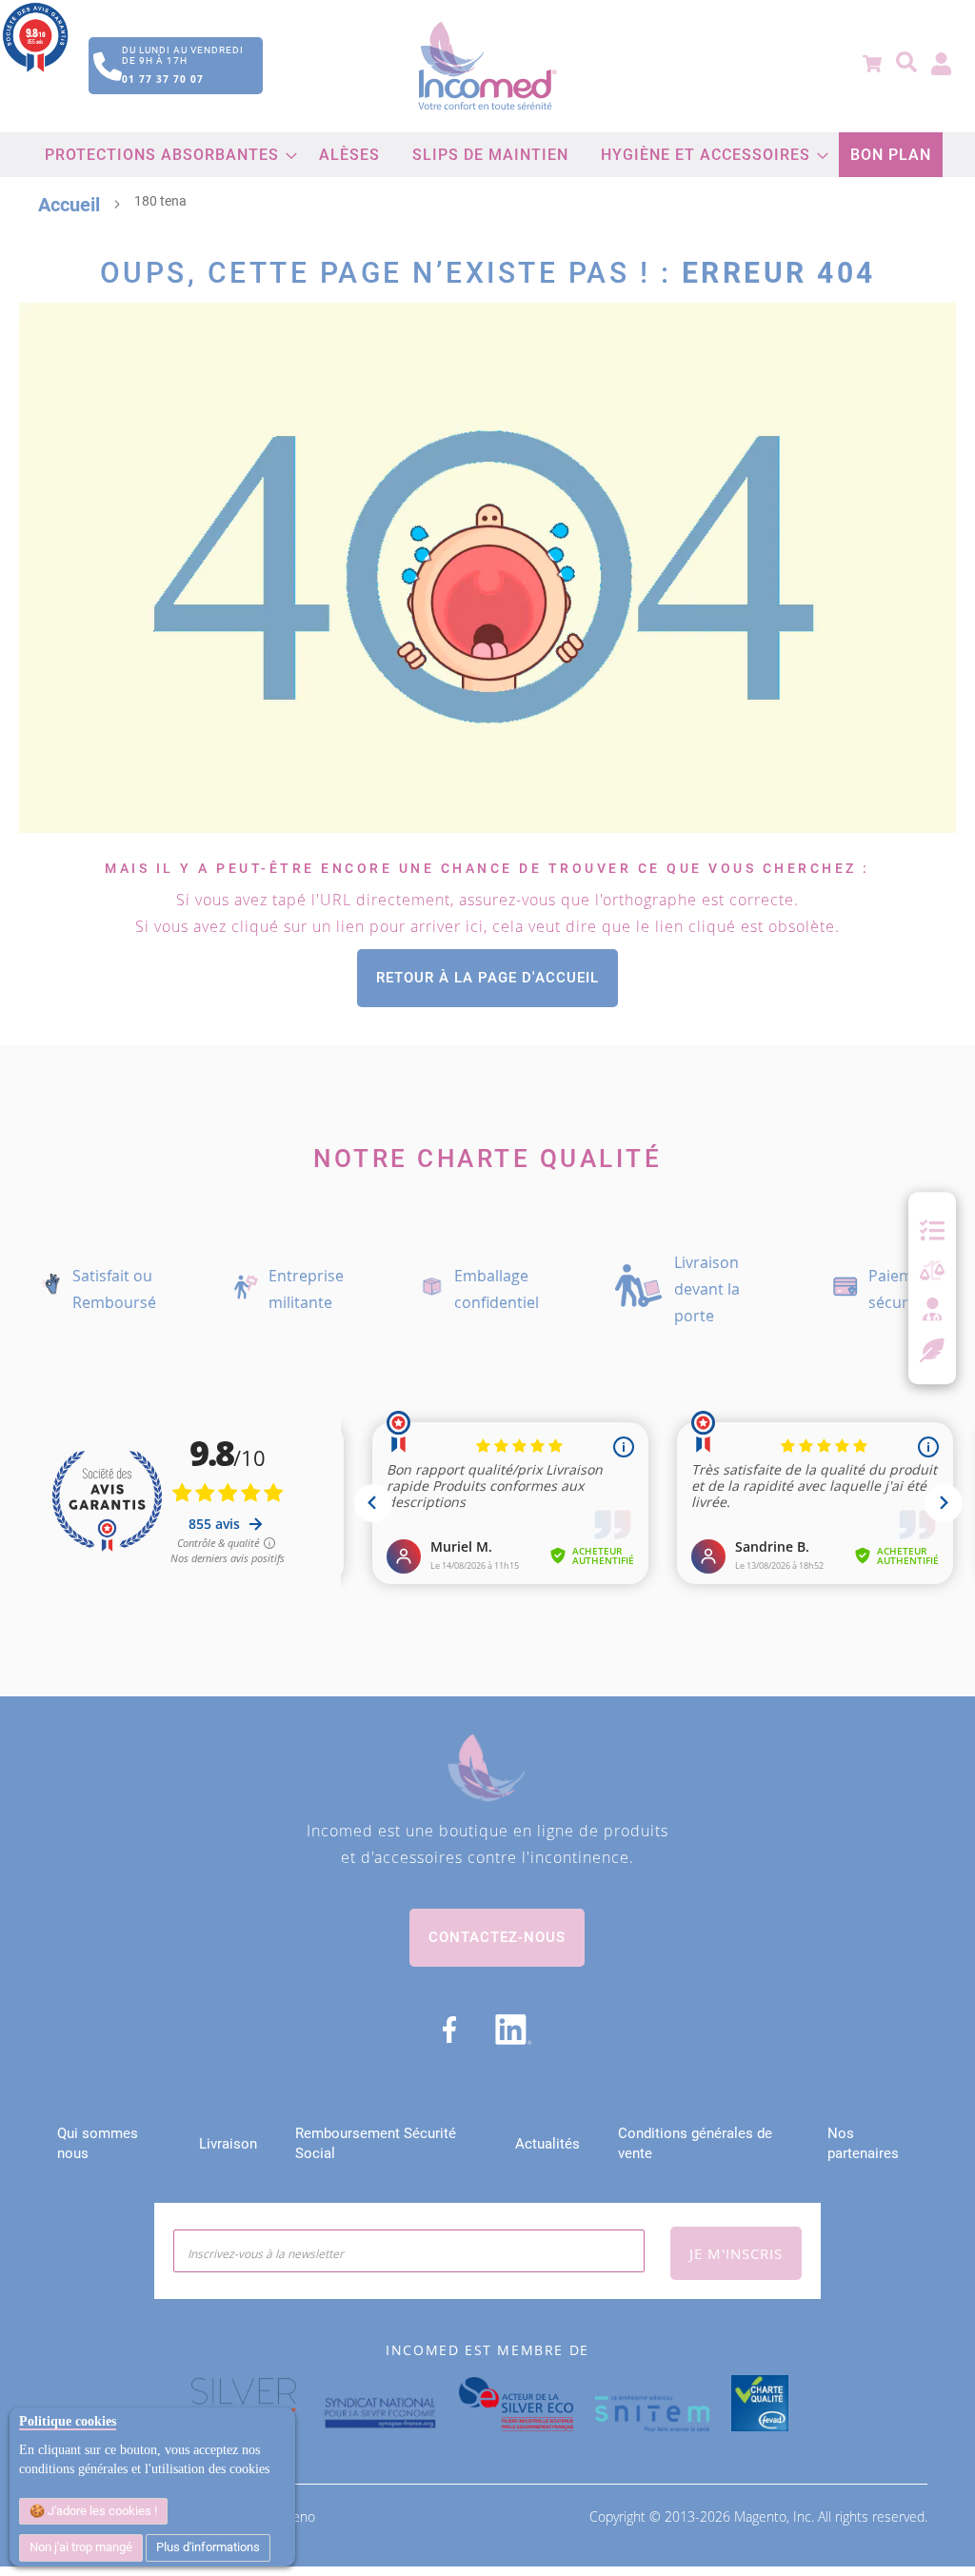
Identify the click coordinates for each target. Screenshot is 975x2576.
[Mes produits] (932, 1231)
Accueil (69, 205)
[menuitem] (166, 155)
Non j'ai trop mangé (81, 2547)
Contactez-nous (497, 1937)
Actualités (547, 2144)
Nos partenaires (863, 2143)
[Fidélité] (933, 1348)
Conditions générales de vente (695, 2143)
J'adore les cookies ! (101, 2511)
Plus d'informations (208, 2547)
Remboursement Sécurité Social (376, 2143)
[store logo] (487, 66)
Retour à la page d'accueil (487, 978)
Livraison (228, 2144)
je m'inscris (736, 2253)
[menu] (488, 155)
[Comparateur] (932, 1271)
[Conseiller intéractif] (932, 1311)
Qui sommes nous (98, 2143)
